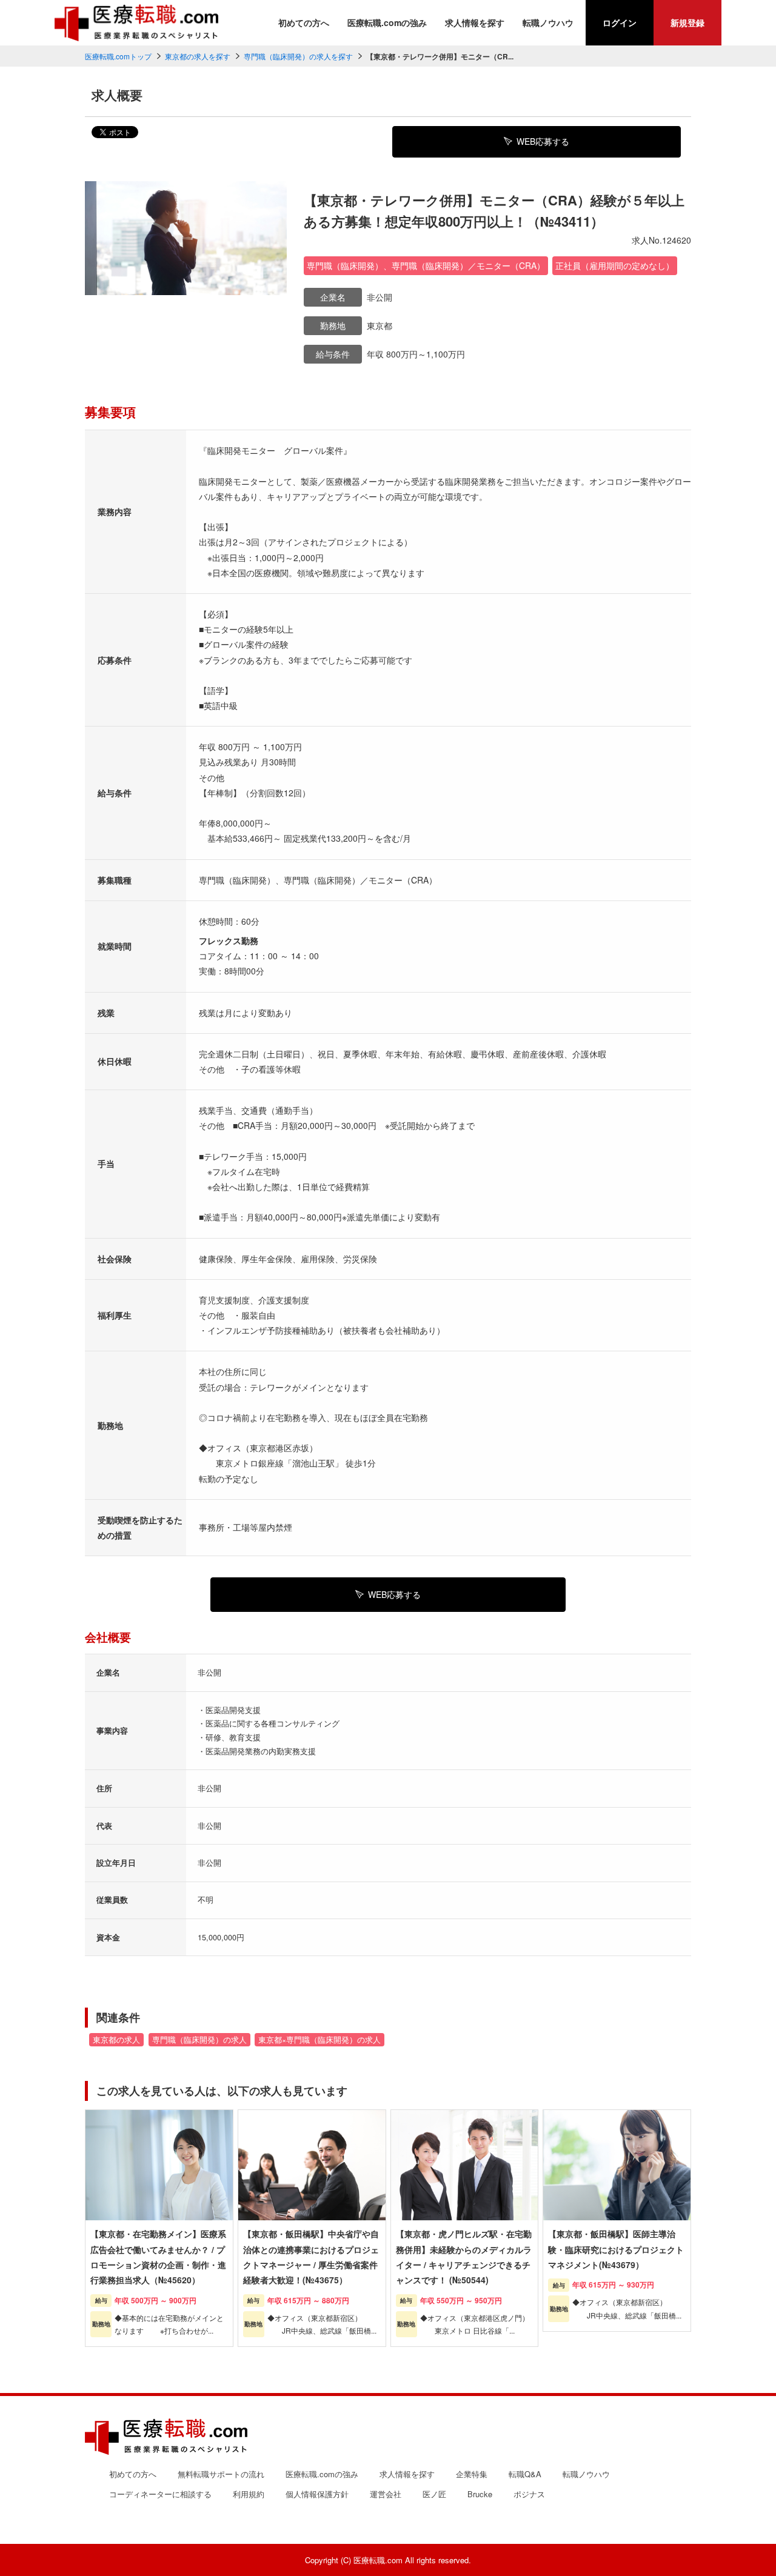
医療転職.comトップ (118, 56)
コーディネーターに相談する (160, 2494)
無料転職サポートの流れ (221, 2474)
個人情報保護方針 (317, 2494)
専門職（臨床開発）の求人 (199, 2040)
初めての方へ (304, 22)
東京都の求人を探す (198, 56)
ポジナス (529, 2494)
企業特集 (472, 2474)
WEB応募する (543, 141)
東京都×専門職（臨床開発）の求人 (319, 2040)
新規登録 (687, 22)
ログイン (620, 22)
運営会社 (386, 2494)
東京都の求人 (116, 2040)
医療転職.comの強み (387, 22)
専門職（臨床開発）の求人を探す (298, 56)
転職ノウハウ (548, 22)
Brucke (480, 2494)
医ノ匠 (434, 2494)
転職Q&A (525, 2474)
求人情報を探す (475, 22)
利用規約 (249, 2494)
